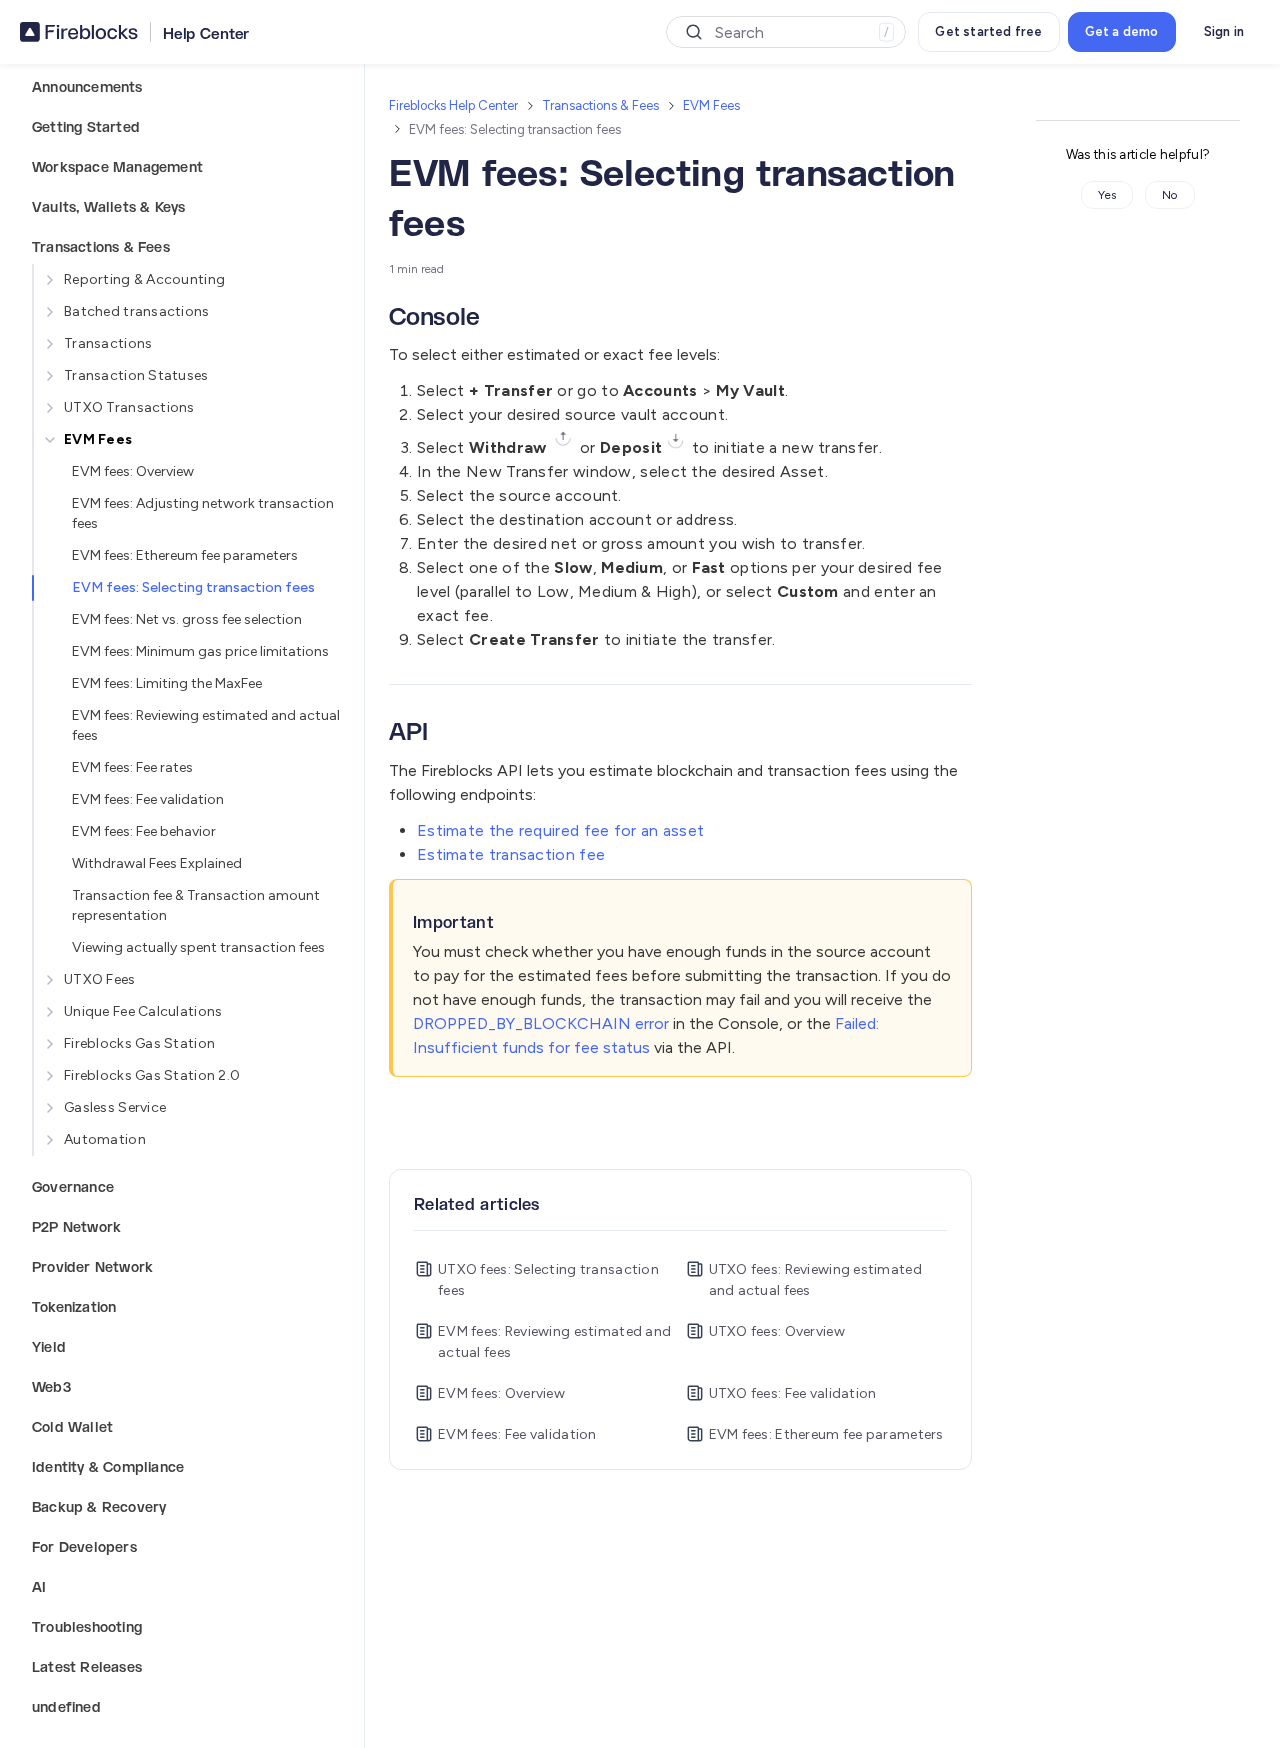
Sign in (1224, 31)
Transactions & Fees (600, 105)
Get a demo (1122, 31)
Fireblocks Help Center (453, 105)
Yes (1107, 195)
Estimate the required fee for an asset (560, 830)
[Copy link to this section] (495, 319)
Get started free (988, 31)
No (1170, 195)
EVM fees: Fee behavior (144, 831)
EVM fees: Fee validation (148, 799)
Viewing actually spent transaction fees (198, 947)
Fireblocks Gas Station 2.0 (152, 1075)
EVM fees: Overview (133, 471)
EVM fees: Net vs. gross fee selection (187, 619)
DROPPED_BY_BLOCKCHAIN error (541, 1023)
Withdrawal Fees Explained (157, 863)
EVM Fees (98, 439)
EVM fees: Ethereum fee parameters (185, 555)
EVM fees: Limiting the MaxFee (167, 683)
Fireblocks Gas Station (139, 1043)
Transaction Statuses (136, 375)
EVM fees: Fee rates (132, 767)
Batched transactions (137, 311)
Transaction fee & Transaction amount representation (196, 905)
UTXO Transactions (129, 407)
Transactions (108, 343)
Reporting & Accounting (144, 279)
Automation (105, 1139)
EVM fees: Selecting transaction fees (193, 587)
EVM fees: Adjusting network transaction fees (203, 513)
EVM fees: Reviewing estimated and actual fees (206, 725)
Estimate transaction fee (511, 854)
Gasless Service (115, 1107)
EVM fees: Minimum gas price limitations (200, 651)
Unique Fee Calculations (143, 1011)
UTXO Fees (100, 979)
